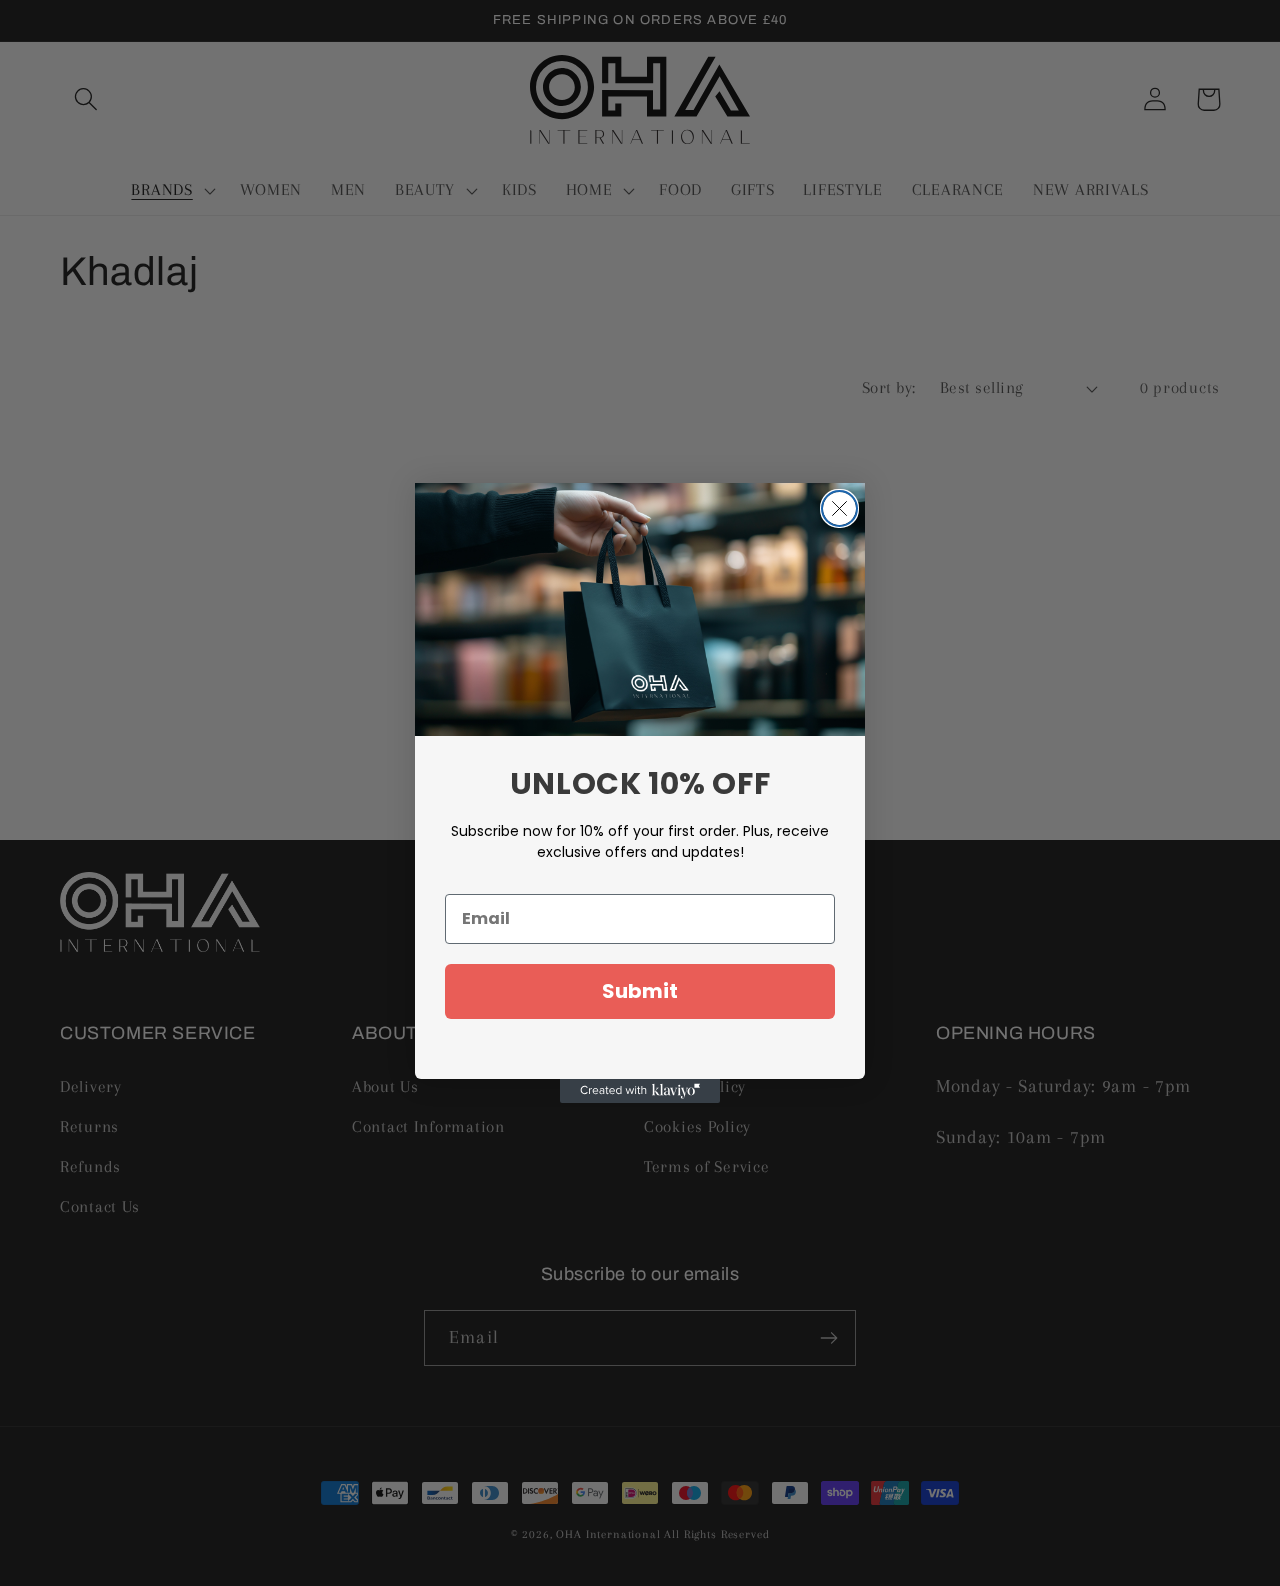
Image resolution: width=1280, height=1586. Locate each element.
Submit (640, 991)
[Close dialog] (839, 508)
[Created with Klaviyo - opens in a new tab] (640, 1091)
